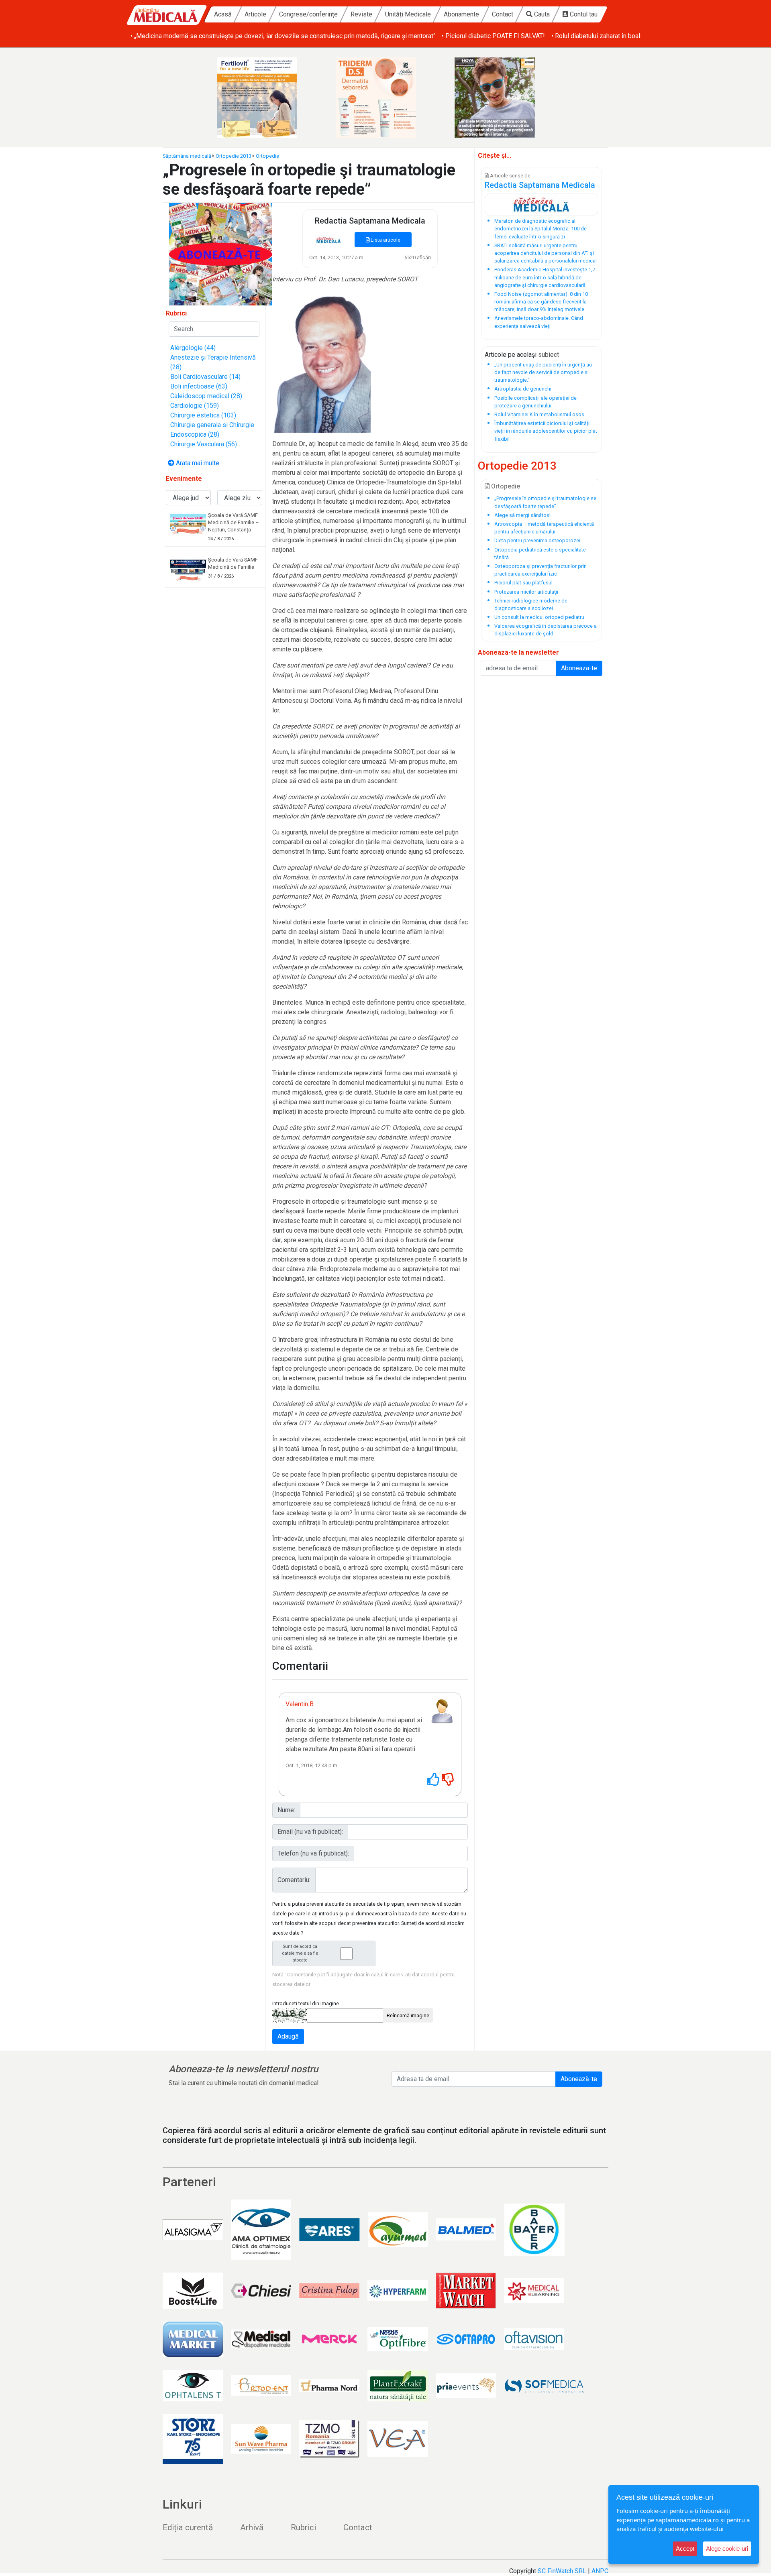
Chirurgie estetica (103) (203, 415)
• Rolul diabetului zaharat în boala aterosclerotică (308, 36)
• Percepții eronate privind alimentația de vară (446, 36)
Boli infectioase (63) (199, 386)
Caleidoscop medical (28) (206, 396)
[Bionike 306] (267, 98)
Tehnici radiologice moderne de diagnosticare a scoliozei (531, 604)
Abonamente (461, 14)
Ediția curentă (188, 2527)
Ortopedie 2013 (234, 156)
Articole (255, 14)
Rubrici (303, 2527)
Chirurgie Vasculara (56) (204, 444)
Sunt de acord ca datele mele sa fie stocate (300, 1953)
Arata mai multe (197, 463)
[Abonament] (220, 253)
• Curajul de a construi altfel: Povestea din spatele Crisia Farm (603, 36)
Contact (503, 14)
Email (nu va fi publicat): (310, 1832)
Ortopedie (267, 156)
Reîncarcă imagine (408, 2015)
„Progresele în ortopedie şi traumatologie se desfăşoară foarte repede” (545, 502)
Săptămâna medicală (187, 156)
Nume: (286, 1810)
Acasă (223, 14)
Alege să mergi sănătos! (522, 515)
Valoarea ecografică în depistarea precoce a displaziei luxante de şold (546, 630)
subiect (549, 355)
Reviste (361, 14)
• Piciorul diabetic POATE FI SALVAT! (182, 36)
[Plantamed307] (504, 98)
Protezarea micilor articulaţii (526, 592)
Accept (685, 2549)
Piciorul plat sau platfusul (523, 583)
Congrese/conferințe (308, 14)
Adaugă (288, 2036)
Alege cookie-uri (727, 2549)
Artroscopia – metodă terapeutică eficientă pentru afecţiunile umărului (544, 528)
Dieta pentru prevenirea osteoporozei (537, 540)
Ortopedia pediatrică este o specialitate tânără (540, 553)
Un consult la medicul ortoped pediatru (539, 617)
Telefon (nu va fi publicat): (313, 1853)
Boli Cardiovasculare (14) (205, 377)
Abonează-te (579, 2079)
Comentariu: (294, 1880)
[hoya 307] (385, 98)
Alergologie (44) (193, 348)
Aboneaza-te (579, 668)
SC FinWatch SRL (562, 2571)
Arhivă (252, 2527)
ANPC (600, 2571)
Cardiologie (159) (195, 406)
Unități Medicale (408, 14)
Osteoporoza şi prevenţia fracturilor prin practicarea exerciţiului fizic (541, 570)
